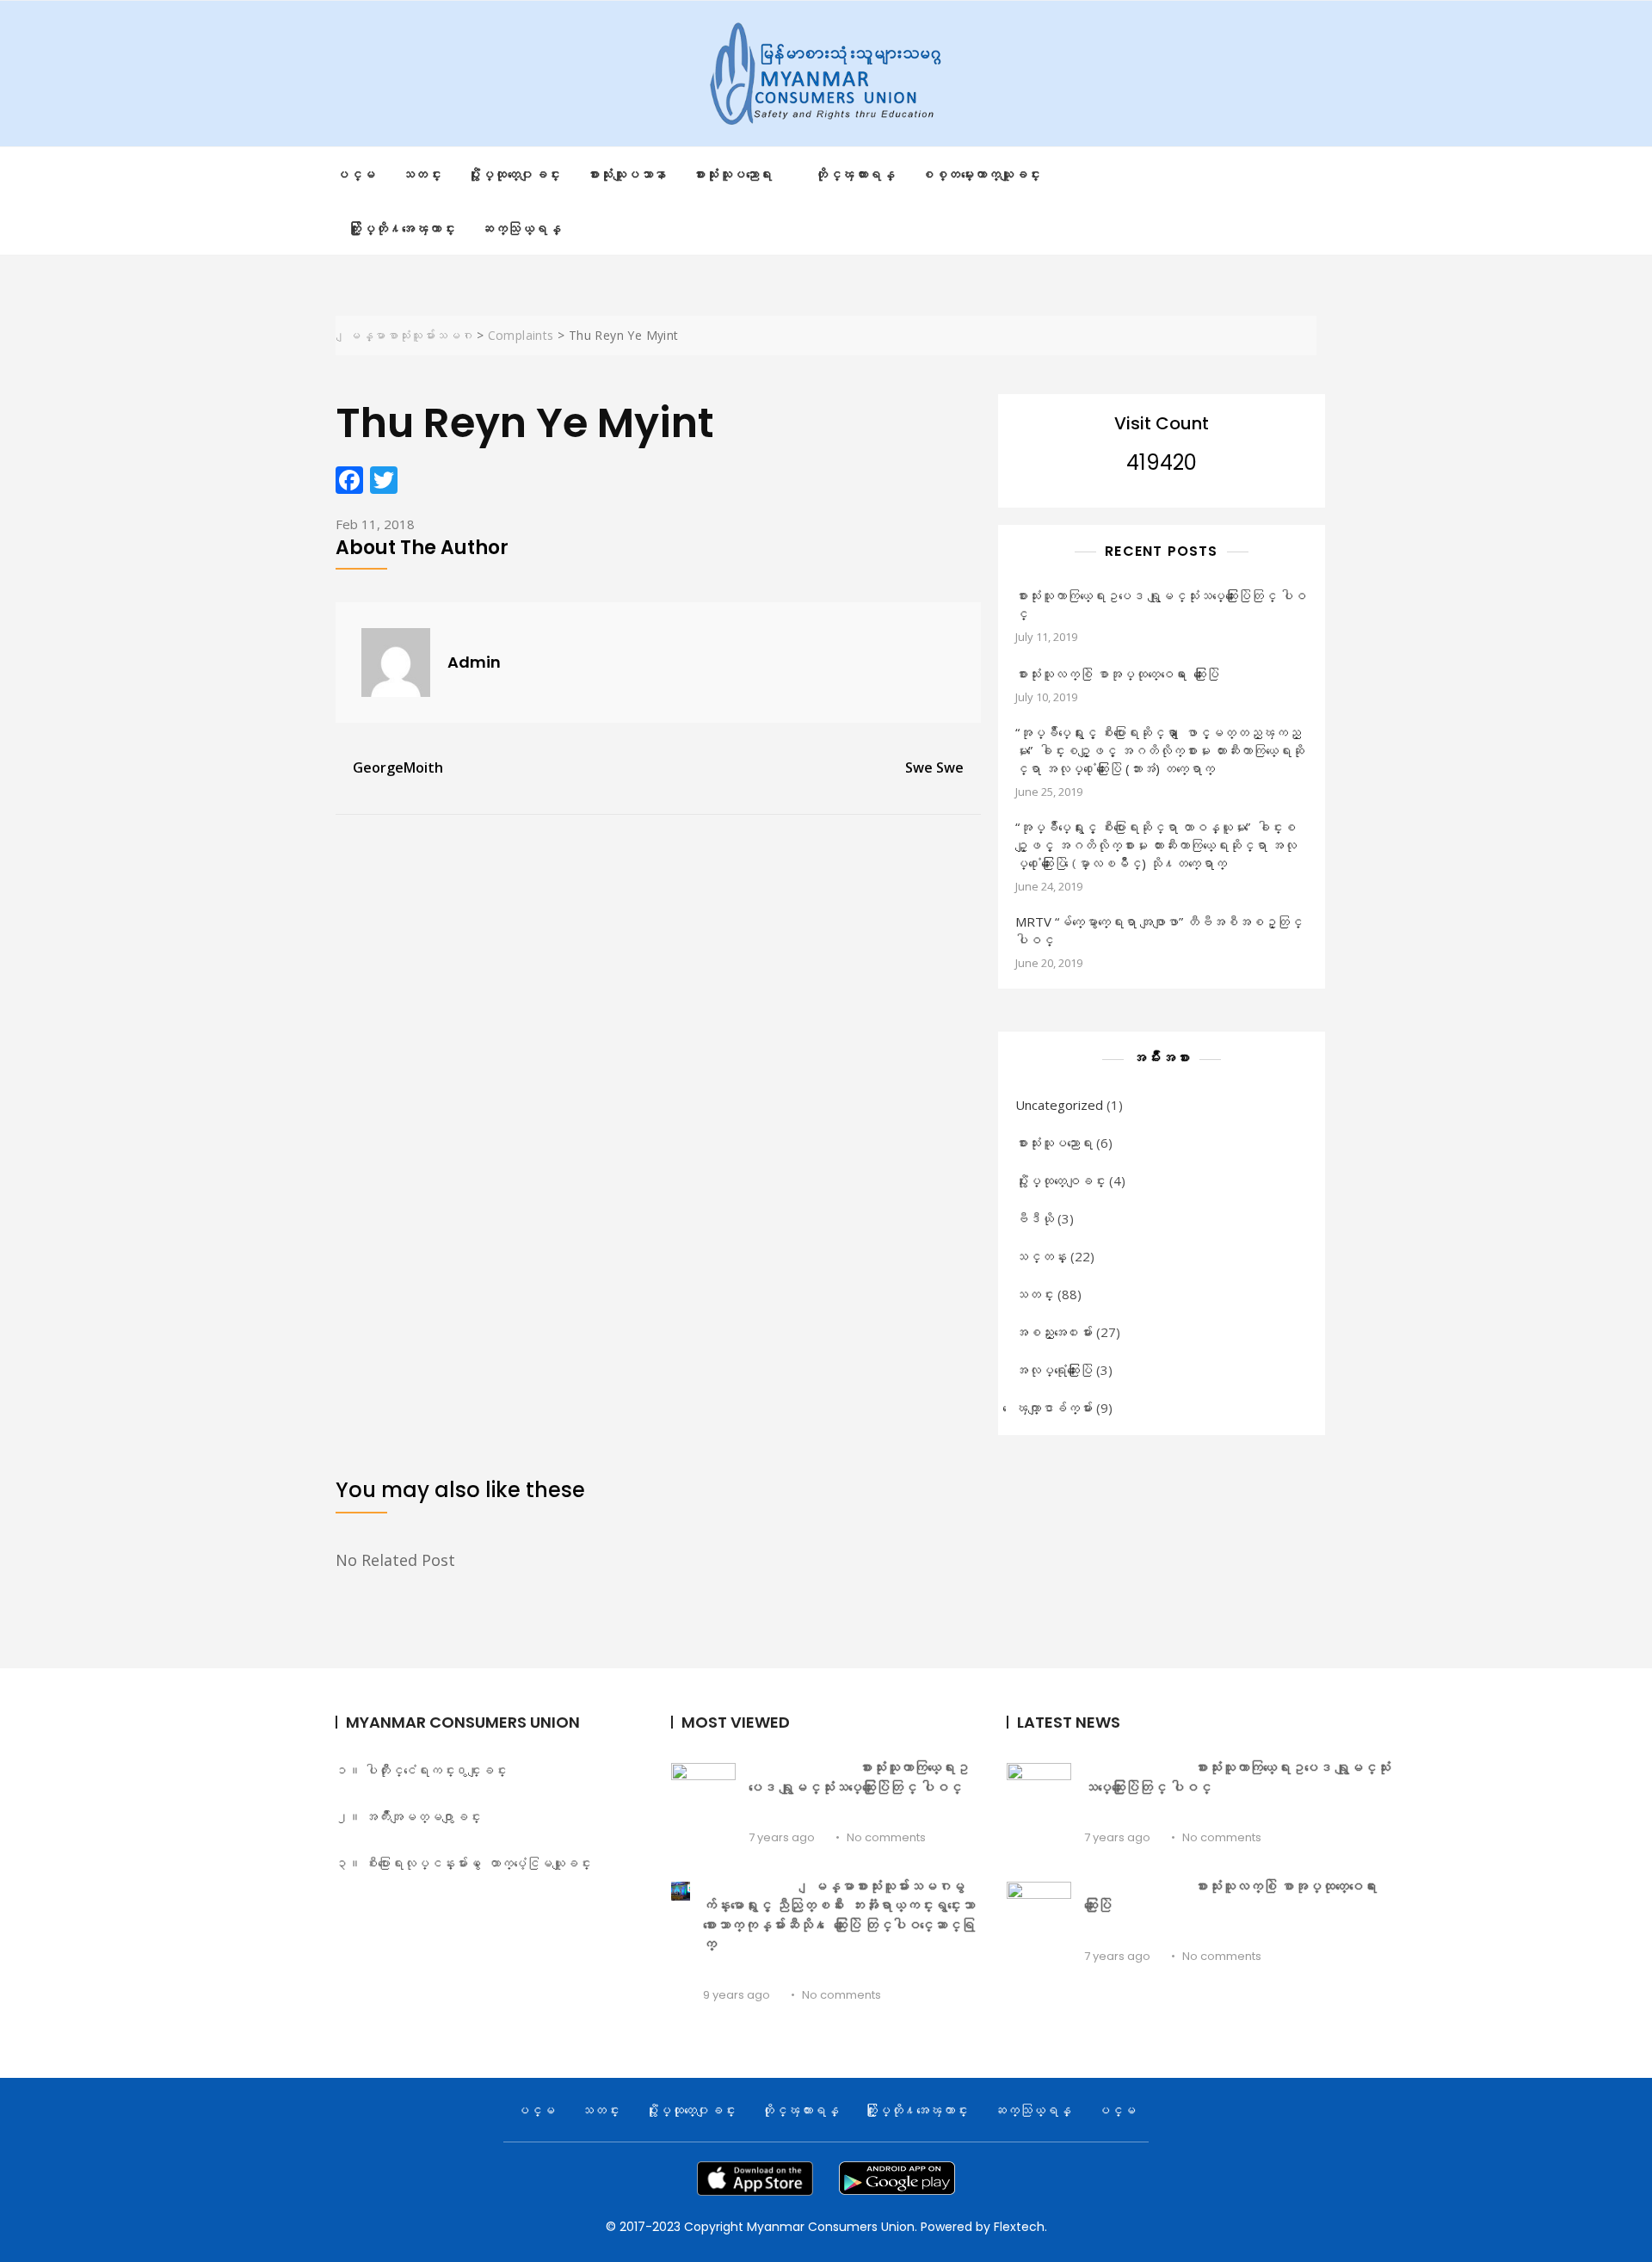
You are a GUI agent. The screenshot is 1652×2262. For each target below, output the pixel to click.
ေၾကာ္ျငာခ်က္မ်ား (1054, 1408)
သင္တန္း (1041, 1256)
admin (474, 662)
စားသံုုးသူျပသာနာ (627, 174)
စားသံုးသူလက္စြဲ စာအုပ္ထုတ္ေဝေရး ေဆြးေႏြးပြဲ (1117, 674)
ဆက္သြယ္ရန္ (521, 228)
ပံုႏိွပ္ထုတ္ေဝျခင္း (1060, 1180)
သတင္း (422, 174)
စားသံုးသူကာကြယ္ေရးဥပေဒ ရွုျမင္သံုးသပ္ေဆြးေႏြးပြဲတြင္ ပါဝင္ (1161, 604)
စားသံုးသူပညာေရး (1054, 1143)
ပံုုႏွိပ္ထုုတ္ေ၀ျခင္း (514, 174)
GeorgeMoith (398, 767)
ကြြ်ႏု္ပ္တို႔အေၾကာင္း (402, 228)
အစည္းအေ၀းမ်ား (1054, 1332)
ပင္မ (356, 174)
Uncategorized (1059, 1105)
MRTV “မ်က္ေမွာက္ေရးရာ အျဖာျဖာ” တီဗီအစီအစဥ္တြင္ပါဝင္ (1159, 931)
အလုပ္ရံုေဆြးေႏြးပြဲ (1054, 1370)
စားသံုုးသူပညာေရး (733, 174)
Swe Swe (934, 767)
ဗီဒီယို (1035, 1218)
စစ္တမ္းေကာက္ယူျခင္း (981, 174)
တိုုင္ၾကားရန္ (855, 174)
